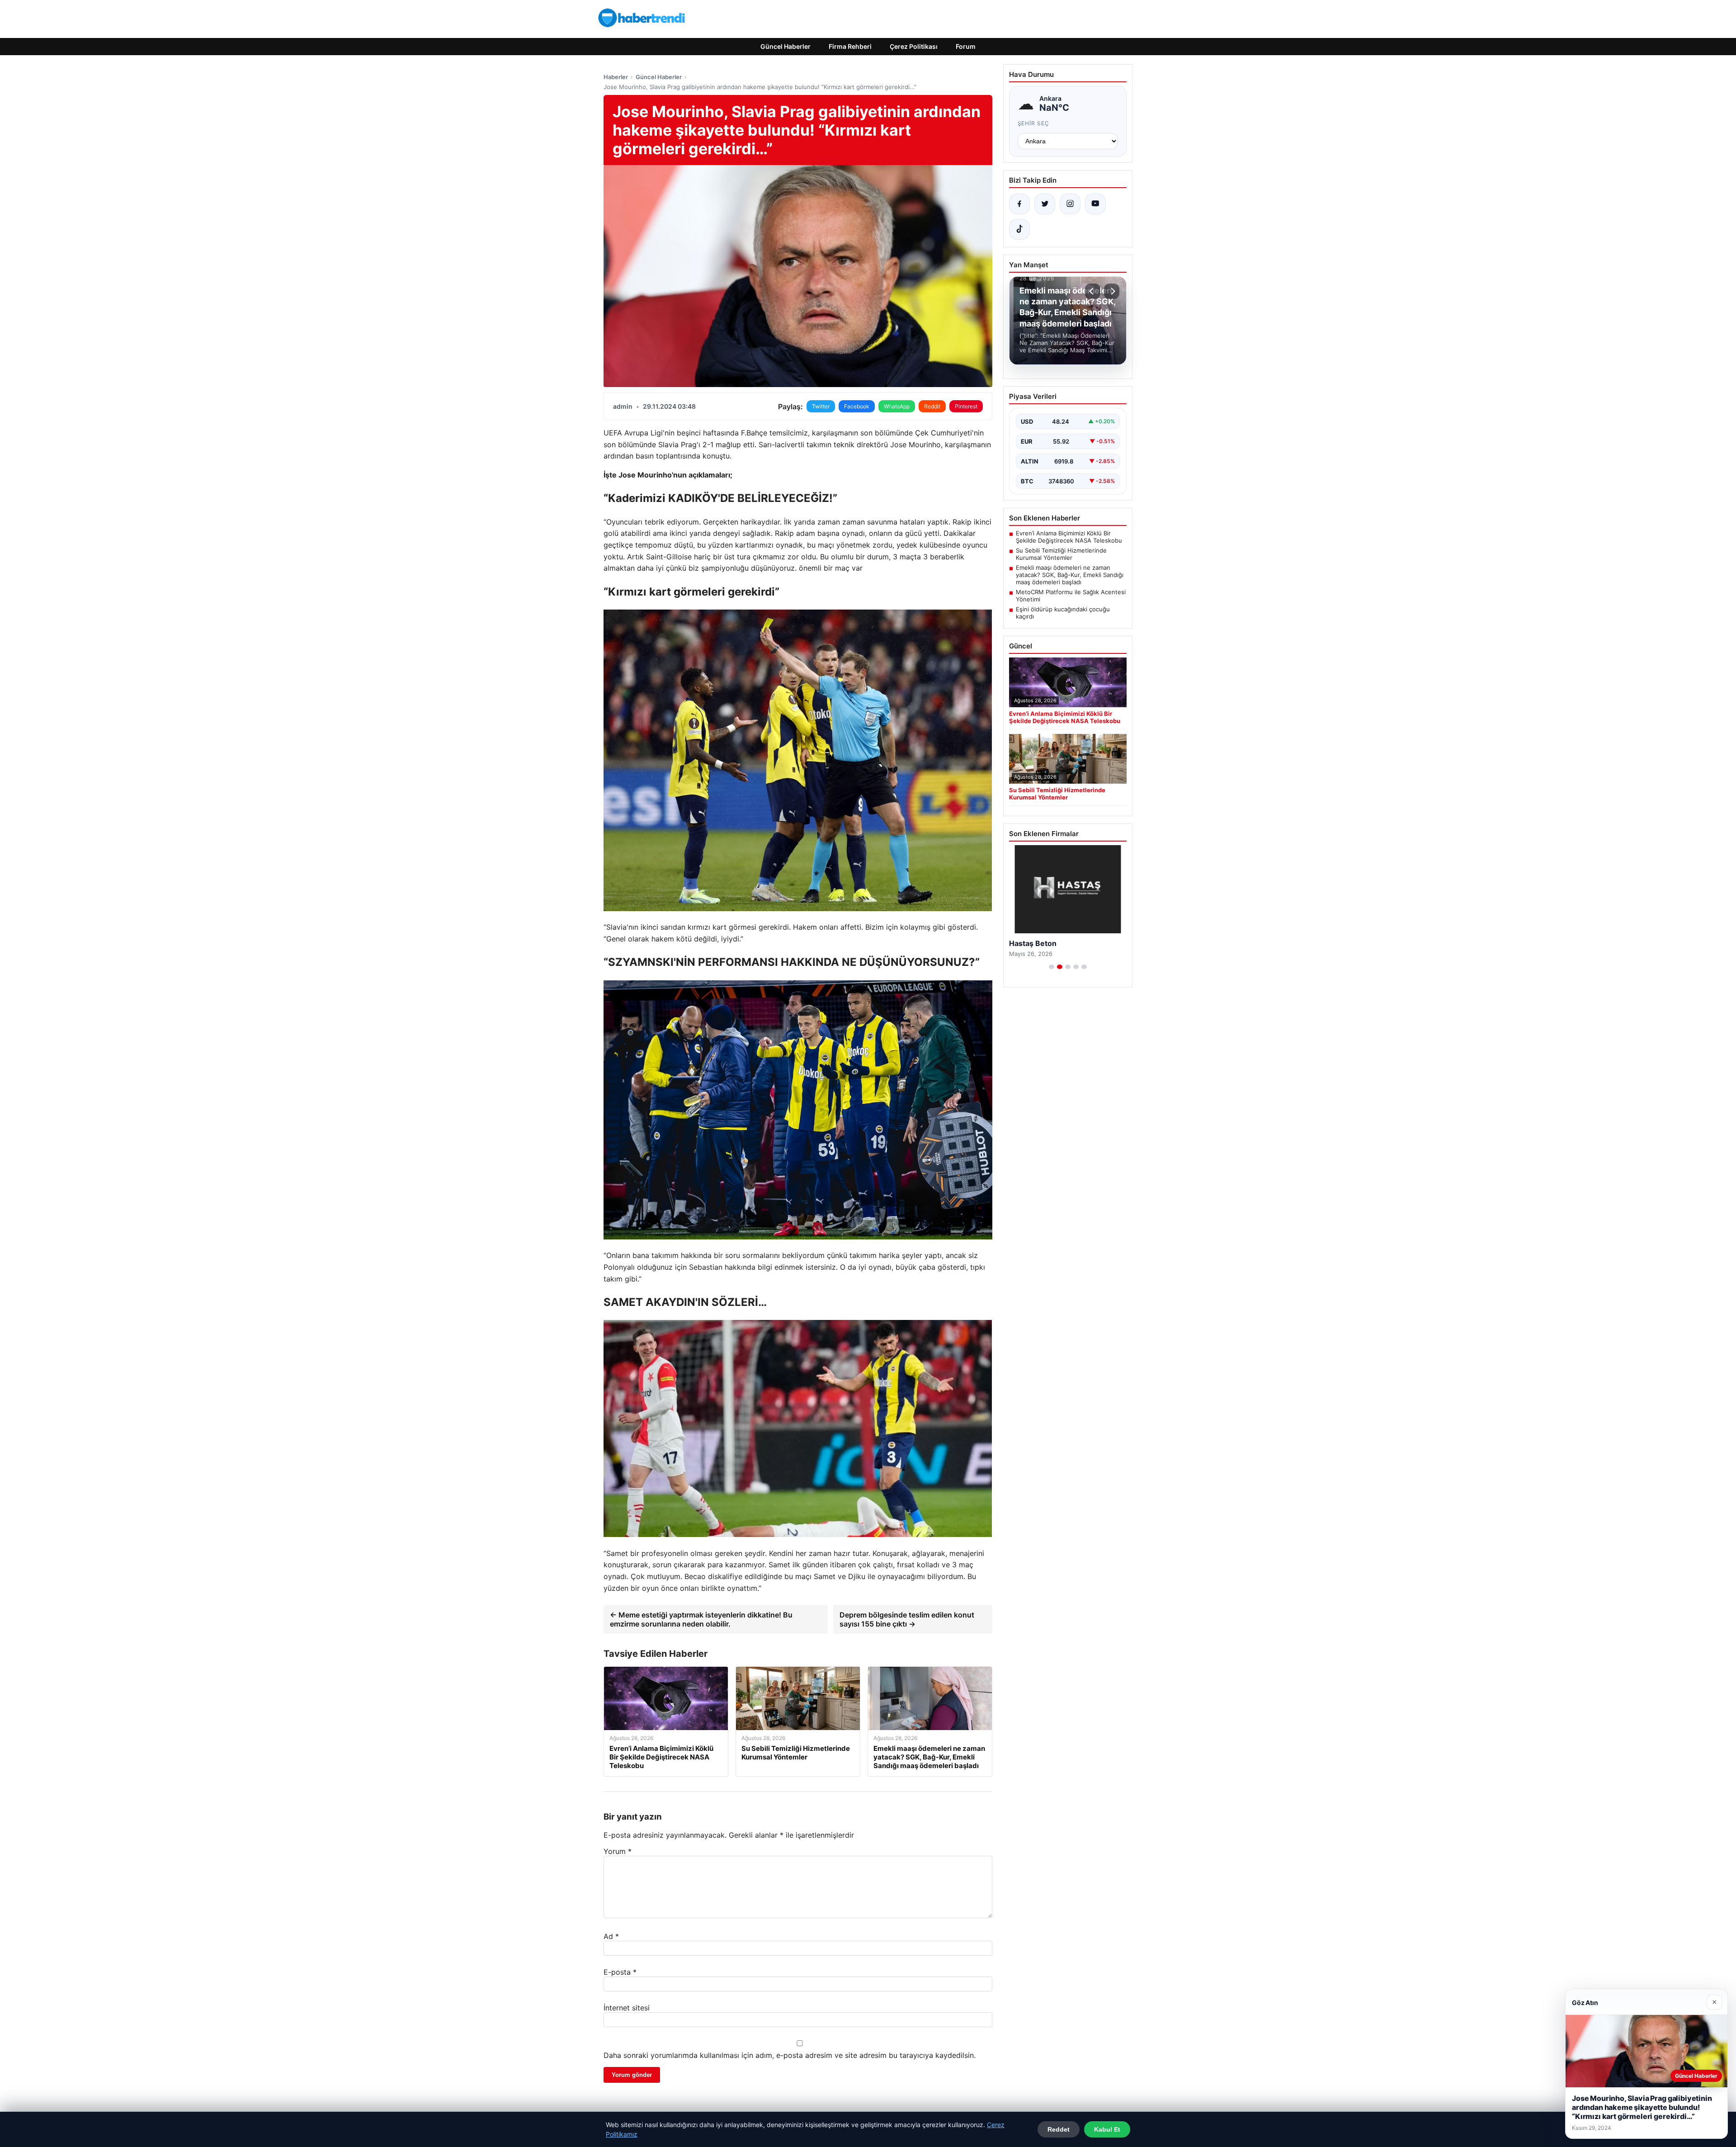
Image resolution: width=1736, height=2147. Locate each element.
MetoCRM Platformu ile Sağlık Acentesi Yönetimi (1071, 596)
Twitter (821, 406)
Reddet (1059, 2129)
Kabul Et (1107, 2129)
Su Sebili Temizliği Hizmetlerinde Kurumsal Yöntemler (1061, 554)
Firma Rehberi (850, 46)
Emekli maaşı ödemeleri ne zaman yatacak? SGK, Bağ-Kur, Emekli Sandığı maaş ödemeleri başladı (1070, 575)
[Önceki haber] (1093, 291)
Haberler (616, 77)
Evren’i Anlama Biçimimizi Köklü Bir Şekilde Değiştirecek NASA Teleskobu (1069, 537)
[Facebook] (1019, 204)
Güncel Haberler (785, 46)
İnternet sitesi (627, 2008)
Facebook (857, 406)
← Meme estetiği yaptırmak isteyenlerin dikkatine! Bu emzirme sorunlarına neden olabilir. (701, 1619)
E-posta (620, 1972)
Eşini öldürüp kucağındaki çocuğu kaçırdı (1063, 613)
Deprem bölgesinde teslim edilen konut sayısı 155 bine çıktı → (907, 1619)
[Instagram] (1070, 204)
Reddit (932, 406)
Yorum (618, 1851)
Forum (966, 46)
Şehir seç (1034, 123)
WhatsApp (897, 406)
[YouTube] (1095, 204)
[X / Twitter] (1045, 204)
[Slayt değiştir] (1052, 967)
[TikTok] (1019, 229)
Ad (611, 1936)
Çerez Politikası (914, 46)
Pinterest (966, 406)
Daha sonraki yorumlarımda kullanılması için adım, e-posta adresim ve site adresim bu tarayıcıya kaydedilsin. (790, 2055)
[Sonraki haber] (1112, 291)
